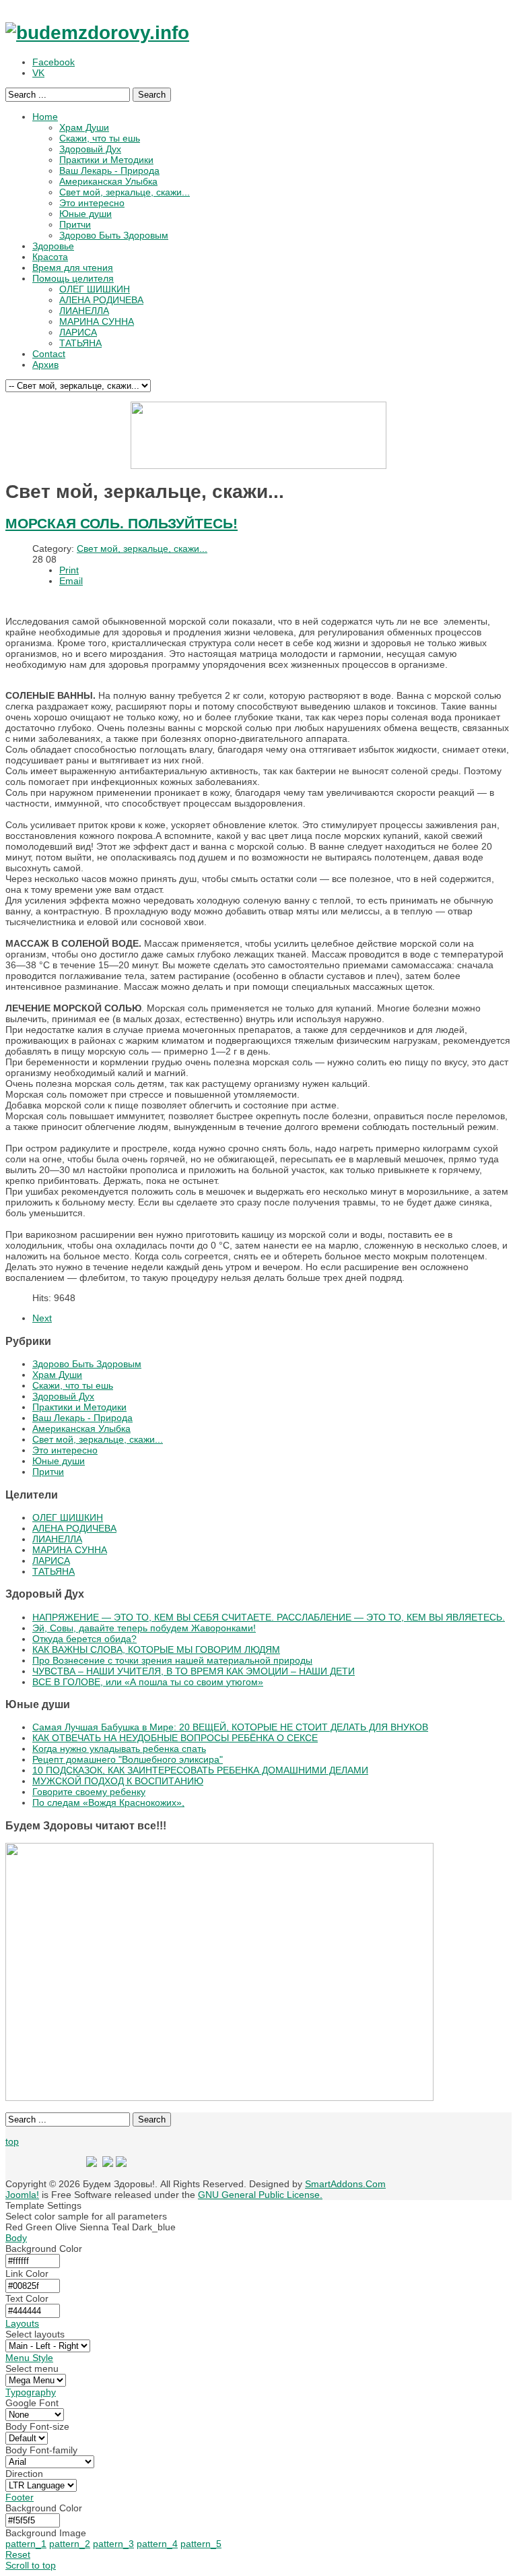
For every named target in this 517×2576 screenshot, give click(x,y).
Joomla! (22, 2195)
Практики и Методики (79, 1407)
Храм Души (57, 1375)
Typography (31, 2392)
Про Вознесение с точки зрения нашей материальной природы (172, 1660)
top (12, 2141)
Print (69, 570)
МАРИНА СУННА (70, 1550)
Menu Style (29, 2358)
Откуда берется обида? (84, 1639)
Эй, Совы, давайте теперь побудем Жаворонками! (144, 1628)
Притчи (48, 1472)
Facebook (54, 62)
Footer (20, 2497)
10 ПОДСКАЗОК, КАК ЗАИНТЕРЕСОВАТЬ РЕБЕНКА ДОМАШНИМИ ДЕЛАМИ (200, 1770)
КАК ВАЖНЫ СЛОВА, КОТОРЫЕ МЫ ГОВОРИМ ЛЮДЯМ (156, 1650)
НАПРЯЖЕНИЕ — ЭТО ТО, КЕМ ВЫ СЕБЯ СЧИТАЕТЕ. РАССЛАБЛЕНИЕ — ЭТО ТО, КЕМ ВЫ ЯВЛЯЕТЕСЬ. (269, 1617)
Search (152, 95)
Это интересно (65, 1450)
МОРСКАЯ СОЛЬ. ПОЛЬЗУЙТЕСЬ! (122, 523)
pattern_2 (70, 2544)
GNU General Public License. (260, 2195)
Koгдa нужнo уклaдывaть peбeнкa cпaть (119, 1749)
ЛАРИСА (51, 1561)
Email (71, 581)
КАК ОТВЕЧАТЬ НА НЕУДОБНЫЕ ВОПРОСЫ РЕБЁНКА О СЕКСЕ (175, 1738)
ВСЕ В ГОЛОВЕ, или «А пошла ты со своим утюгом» (148, 1682)
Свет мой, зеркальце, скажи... (142, 548)
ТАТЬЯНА (54, 1571)
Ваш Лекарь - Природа (82, 1418)
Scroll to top (31, 2565)
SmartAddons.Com (345, 2184)
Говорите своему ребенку (89, 1792)
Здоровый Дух (63, 1396)
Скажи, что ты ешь (73, 1385)
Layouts (22, 2323)
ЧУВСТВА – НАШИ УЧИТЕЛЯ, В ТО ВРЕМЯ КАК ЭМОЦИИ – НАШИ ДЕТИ (194, 1671)
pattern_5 (201, 2544)
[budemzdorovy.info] (97, 33)
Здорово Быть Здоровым (87, 1364)
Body (16, 2238)
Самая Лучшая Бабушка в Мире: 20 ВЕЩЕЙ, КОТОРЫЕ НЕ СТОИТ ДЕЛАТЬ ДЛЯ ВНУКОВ (230, 1727)
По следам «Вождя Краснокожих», (108, 1802)
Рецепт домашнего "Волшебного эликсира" (128, 1759)
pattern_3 (113, 2544)
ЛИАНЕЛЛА (57, 1539)
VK (38, 73)
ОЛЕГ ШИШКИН (68, 1517)
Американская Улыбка (81, 1428)
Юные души (59, 1461)
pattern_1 (26, 2544)
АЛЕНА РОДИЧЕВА (74, 1528)
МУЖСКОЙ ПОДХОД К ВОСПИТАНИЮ (118, 1781)
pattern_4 (157, 2544)
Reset (18, 2554)
